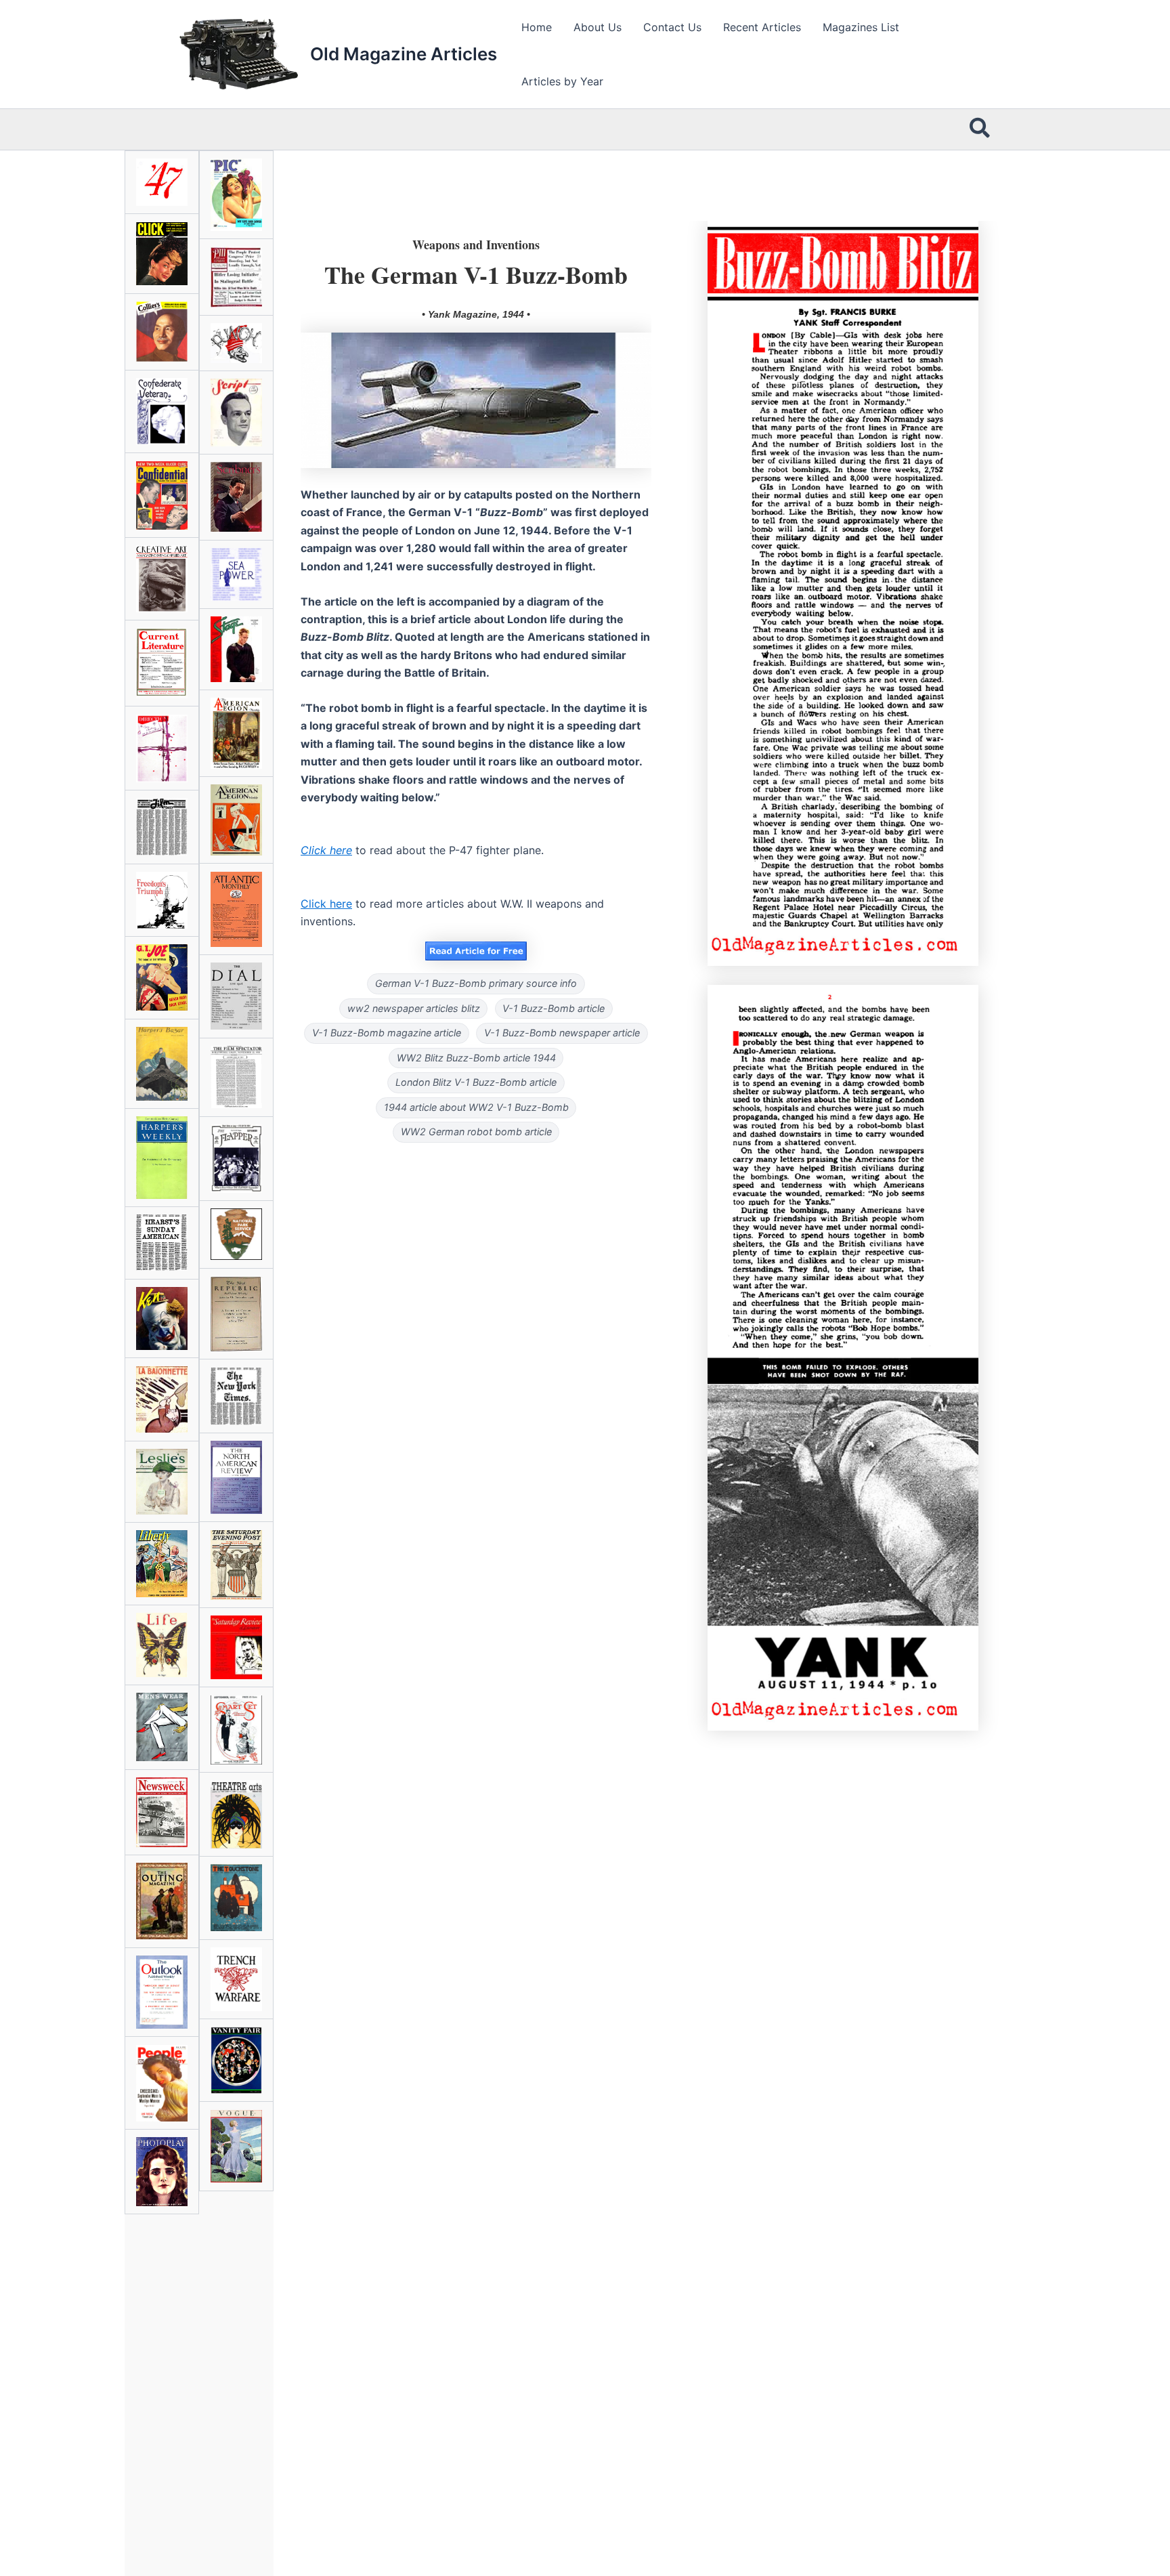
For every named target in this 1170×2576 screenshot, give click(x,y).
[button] (980, 129)
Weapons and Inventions (476, 245)
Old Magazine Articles (404, 54)
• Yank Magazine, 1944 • (476, 314)
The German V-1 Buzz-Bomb (476, 274)
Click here (326, 904)
